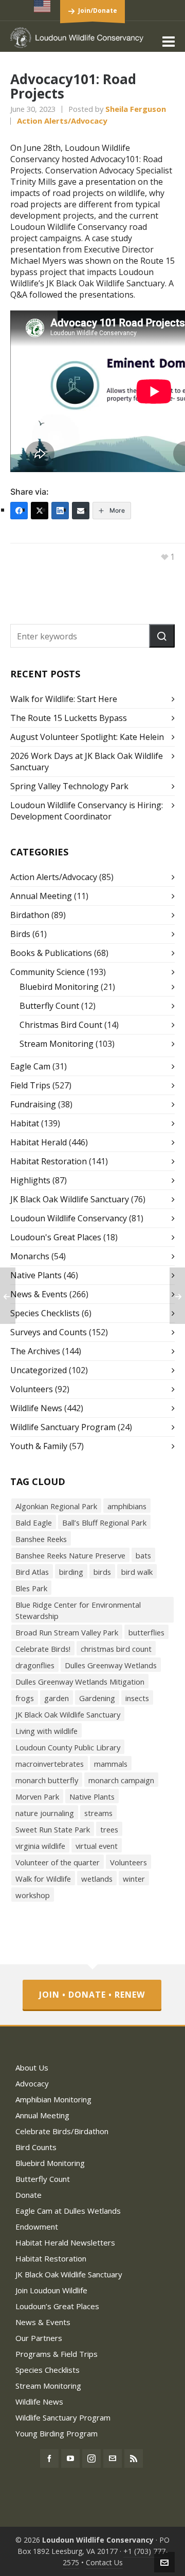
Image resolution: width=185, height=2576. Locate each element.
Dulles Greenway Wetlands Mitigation (80, 1682)
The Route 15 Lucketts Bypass (69, 718)
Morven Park (37, 1797)
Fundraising (33, 1104)
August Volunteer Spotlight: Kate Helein (87, 737)
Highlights (30, 1180)
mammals (111, 1764)
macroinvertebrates (50, 1764)
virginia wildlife (40, 1846)
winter (134, 1879)
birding (71, 1572)
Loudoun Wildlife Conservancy (69, 1218)
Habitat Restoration (49, 1161)
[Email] (81, 511)
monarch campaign (121, 1780)
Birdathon (30, 915)
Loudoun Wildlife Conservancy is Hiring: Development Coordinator (87, 811)
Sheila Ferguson (136, 109)
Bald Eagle (34, 1523)
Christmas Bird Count (61, 1025)
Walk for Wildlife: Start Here (64, 699)
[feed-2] (134, 2458)
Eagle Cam (30, 1066)
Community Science (48, 972)
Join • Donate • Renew (92, 1995)
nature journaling (45, 1813)
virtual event (97, 1846)
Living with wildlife (47, 1731)
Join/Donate (98, 11)
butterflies (146, 1632)
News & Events (39, 1294)
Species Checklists (45, 1313)
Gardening (97, 1698)
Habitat (25, 1123)
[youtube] (70, 2458)
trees (109, 1829)
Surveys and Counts (49, 1332)
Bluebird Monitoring (59, 987)
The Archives (35, 1351)
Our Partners (39, 2338)
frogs (25, 1698)
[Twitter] (40, 511)
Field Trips (30, 1085)
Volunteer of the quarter (58, 1862)
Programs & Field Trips (57, 2354)
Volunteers (32, 1389)
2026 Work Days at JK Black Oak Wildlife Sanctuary (87, 762)
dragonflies (35, 1665)
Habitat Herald (39, 1142)
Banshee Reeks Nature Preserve (70, 1555)
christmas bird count (116, 1649)
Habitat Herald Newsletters (65, 2242)
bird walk (137, 1572)
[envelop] (113, 2458)
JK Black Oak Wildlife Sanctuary (70, 1199)
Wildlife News (36, 1408)
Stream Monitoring (57, 1044)
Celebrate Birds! (43, 1649)
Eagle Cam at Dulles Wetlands (68, 2211)
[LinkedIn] (60, 511)
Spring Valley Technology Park (69, 786)
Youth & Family (39, 1446)
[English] (43, 6)
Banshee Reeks (41, 1539)
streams (98, 1813)
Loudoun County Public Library (68, 1747)
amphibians (127, 1506)
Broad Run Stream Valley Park (67, 1632)
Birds (20, 934)
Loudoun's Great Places (56, 1237)
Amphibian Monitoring (53, 2099)
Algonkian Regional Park (56, 1506)
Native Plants (36, 1275)
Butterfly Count (49, 1006)
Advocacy (32, 2083)
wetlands (97, 1879)
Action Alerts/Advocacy (62, 121)
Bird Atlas (32, 1572)
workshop (33, 1895)
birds (102, 1572)
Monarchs (30, 1256)
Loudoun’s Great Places (57, 2306)
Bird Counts (36, 2147)
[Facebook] (19, 511)
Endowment (37, 2227)
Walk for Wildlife (43, 1879)
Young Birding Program (57, 2433)
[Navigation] (169, 41)
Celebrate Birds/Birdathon (62, 2131)
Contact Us (104, 2562)
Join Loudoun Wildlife (51, 2290)
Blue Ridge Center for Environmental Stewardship (78, 1610)
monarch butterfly (47, 1780)
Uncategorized (39, 1370)
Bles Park (31, 1588)
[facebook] (49, 2458)
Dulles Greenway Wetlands (111, 1665)
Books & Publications (51, 953)
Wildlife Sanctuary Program (63, 1427)
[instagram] (91, 2458)
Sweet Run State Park (53, 1829)
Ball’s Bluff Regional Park (104, 1523)
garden (57, 1698)
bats (143, 1555)
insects (137, 1698)
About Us (32, 2067)
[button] (162, 636)
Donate (29, 2195)
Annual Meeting (41, 896)
